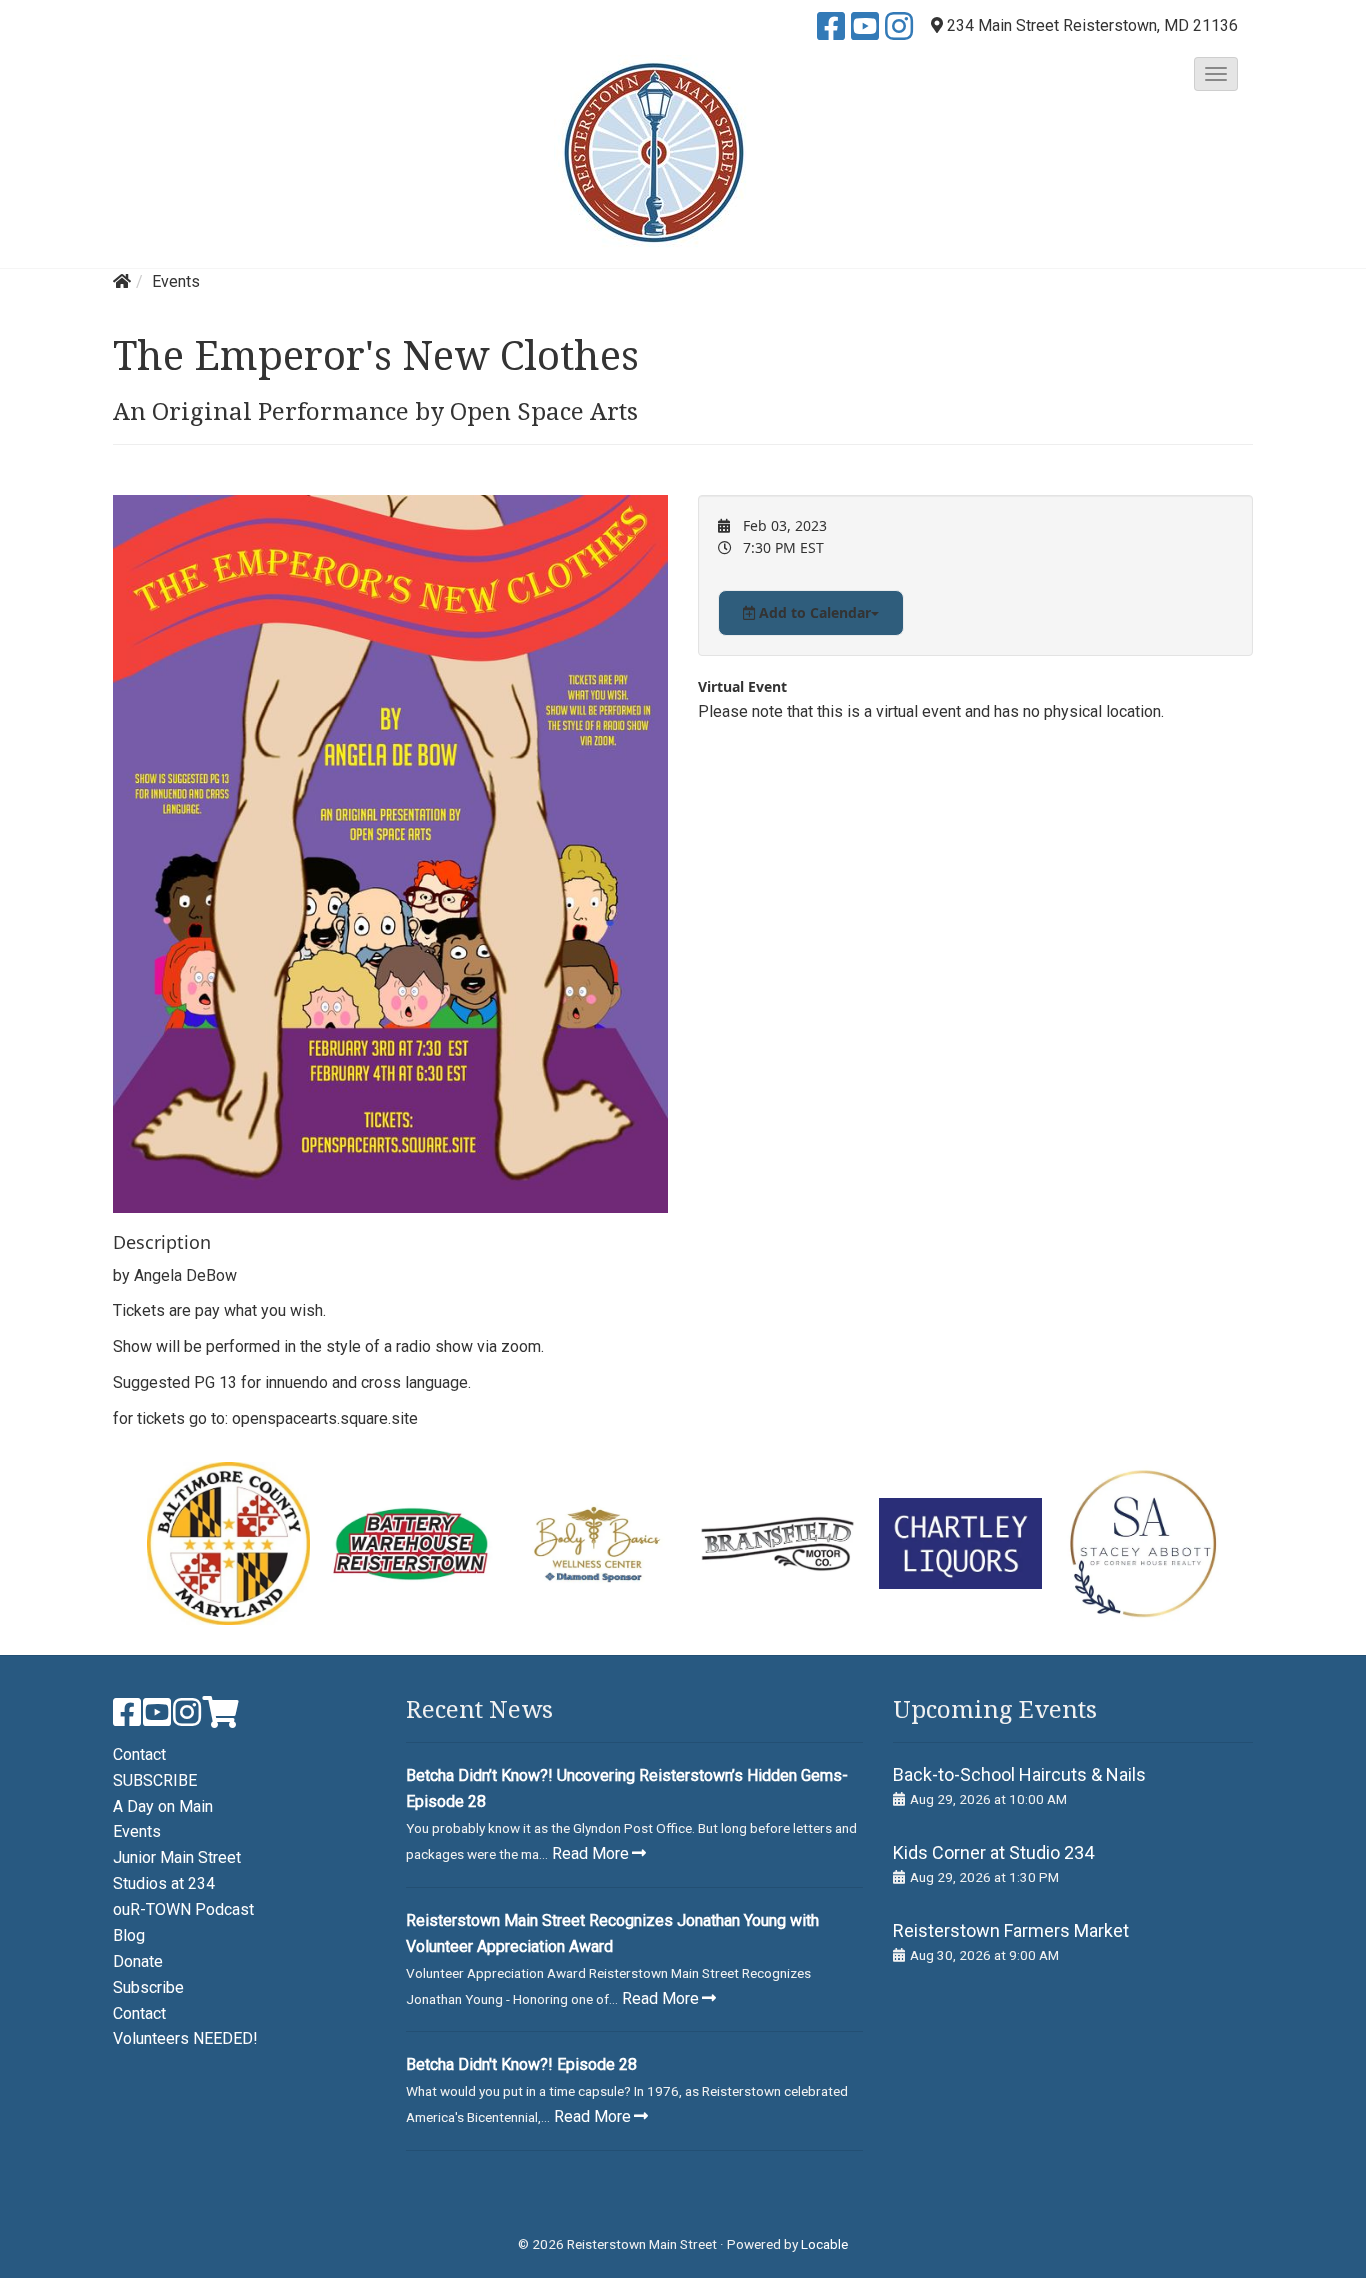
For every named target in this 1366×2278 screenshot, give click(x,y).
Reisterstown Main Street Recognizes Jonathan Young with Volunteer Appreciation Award (612, 1933)
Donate (138, 1961)
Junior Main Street (177, 1857)
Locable (824, 2244)
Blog (129, 1935)
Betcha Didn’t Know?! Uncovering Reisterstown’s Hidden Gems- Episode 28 (627, 1788)
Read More (590, 1853)
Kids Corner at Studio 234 (993, 1852)
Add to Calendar (813, 612)
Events (176, 281)
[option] (228, 1543)
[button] (1216, 74)
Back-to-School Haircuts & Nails (1019, 1774)
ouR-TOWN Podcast (183, 1909)
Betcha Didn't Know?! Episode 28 (521, 2064)
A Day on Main (163, 1806)
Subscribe (148, 1987)
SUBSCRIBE (155, 1780)
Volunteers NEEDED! (185, 2038)
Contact (139, 1754)
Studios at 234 (164, 1883)
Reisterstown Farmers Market (1011, 1930)
